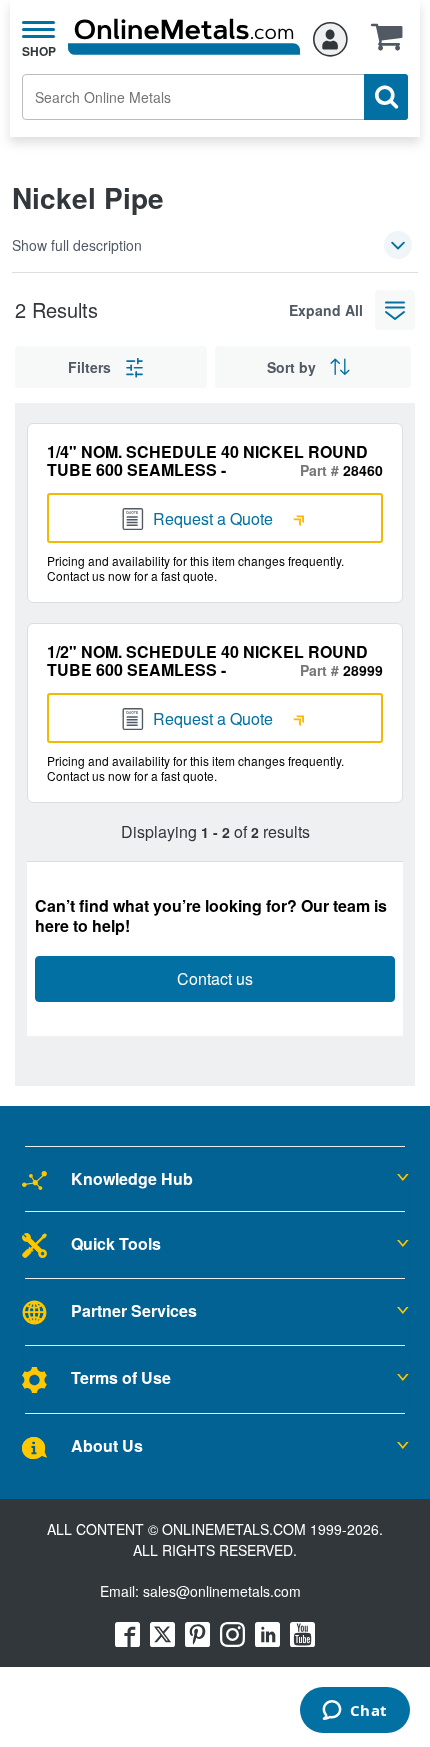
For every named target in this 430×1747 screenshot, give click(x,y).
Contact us (215, 978)
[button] (392, 43)
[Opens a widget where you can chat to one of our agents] (354, 1712)
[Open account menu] (330, 36)
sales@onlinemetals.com (222, 1591)
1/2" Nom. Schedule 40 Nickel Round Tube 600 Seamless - (207, 660)
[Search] (386, 97)
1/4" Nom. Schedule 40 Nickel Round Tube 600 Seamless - (207, 460)
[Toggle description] (398, 245)
